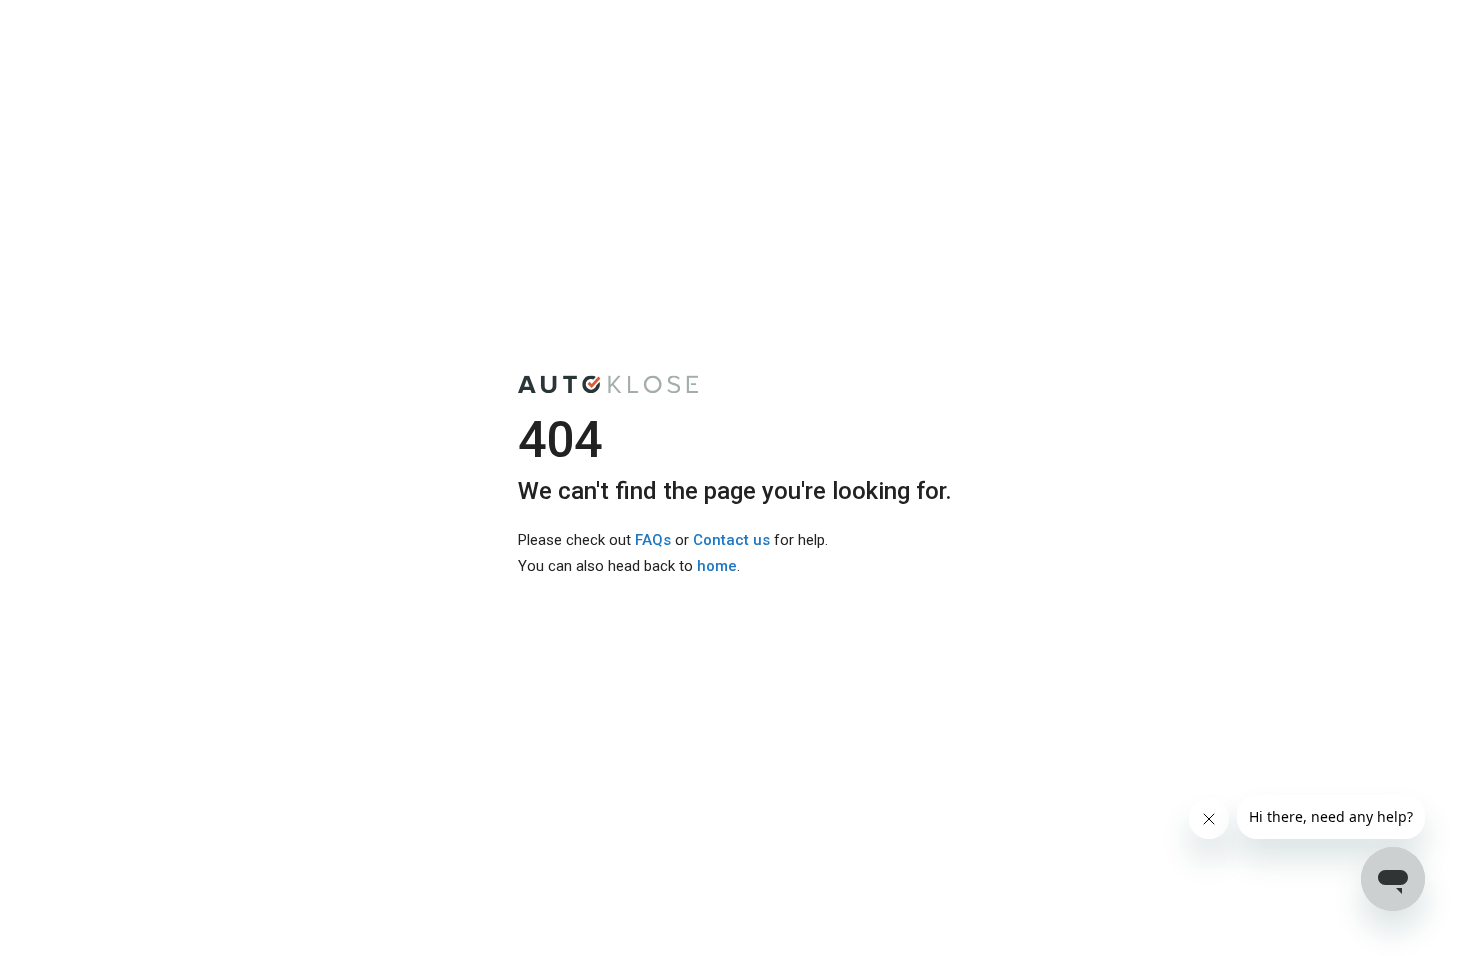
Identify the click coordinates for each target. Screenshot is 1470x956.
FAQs (653, 540)
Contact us (731, 540)
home (717, 566)
